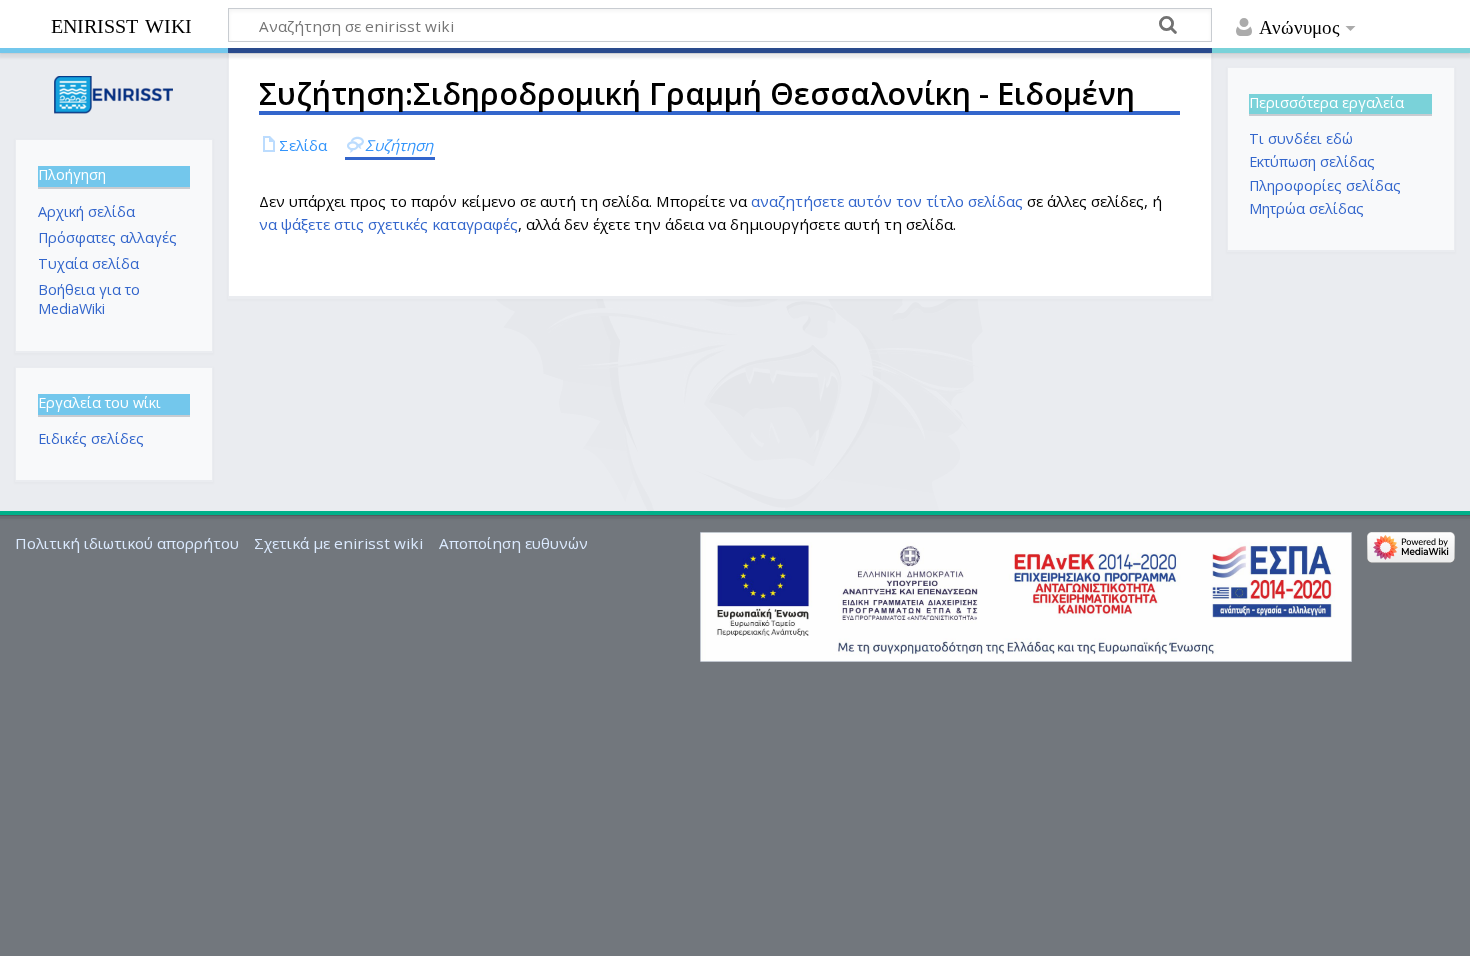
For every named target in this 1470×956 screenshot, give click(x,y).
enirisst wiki (121, 23)
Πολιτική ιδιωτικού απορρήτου (127, 543)
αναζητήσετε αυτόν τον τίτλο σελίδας (887, 201)
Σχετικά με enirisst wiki (338, 543)
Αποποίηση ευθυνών (513, 543)
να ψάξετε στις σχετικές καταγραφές (388, 224)
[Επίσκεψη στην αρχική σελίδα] (113, 94)
